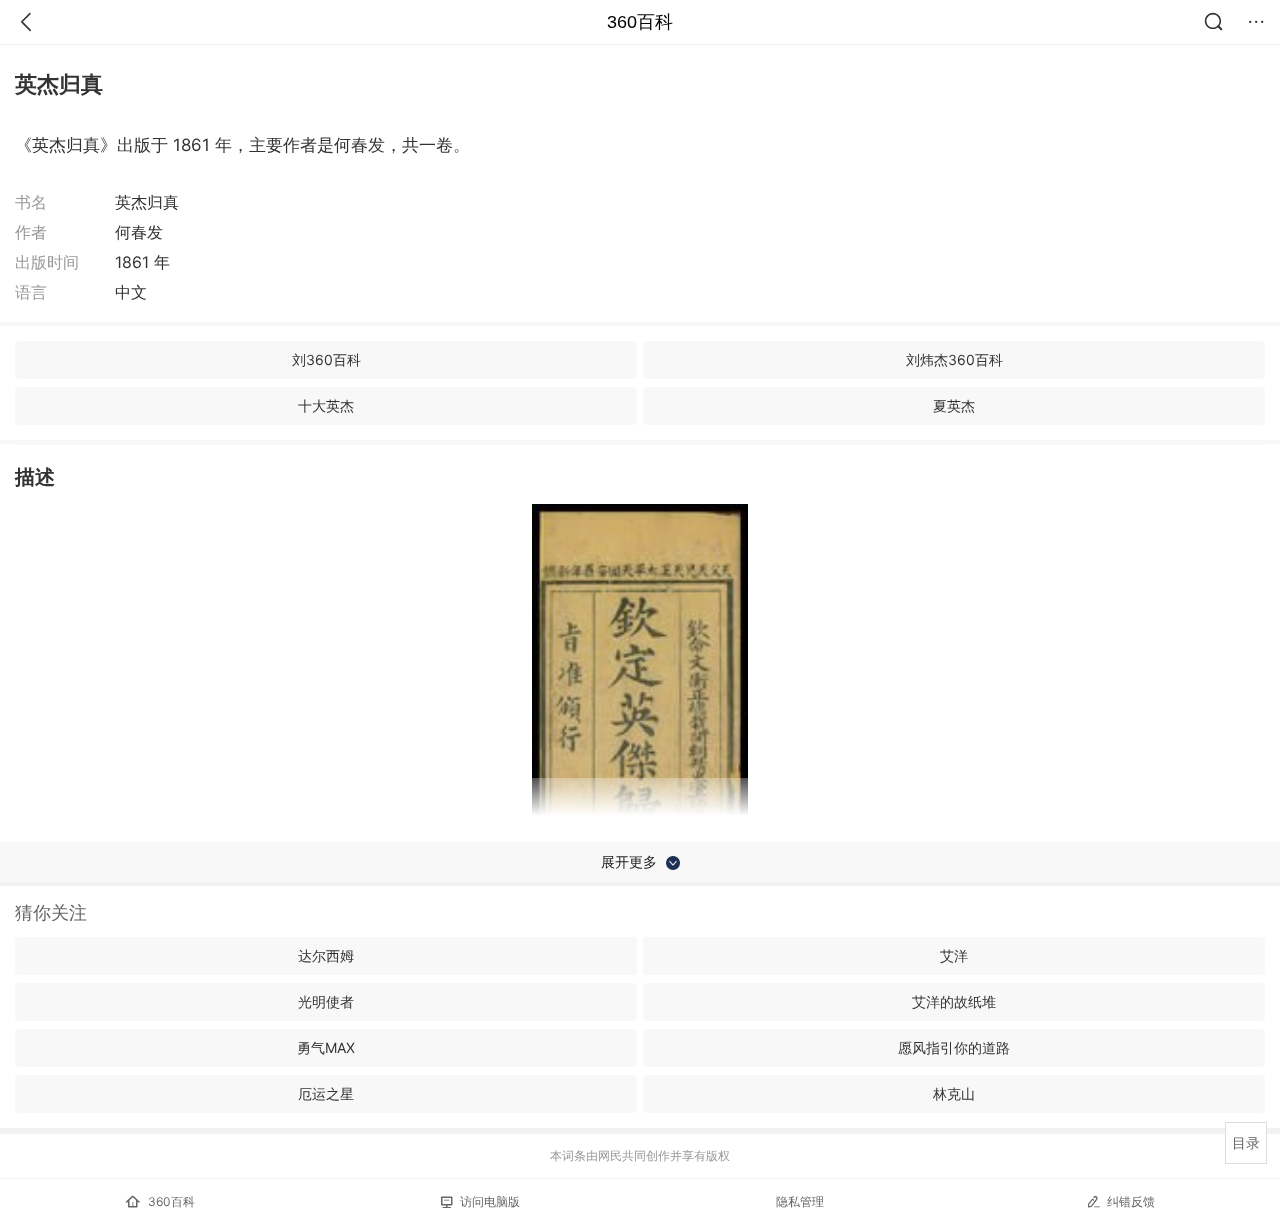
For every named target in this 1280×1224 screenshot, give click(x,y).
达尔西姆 (326, 955)
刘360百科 (326, 359)
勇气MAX (326, 1047)
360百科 (640, 22)
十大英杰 (326, 405)
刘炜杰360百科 (954, 359)
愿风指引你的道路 (954, 1047)
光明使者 (326, 1001)
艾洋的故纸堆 (954, 1001)
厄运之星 (326, 1093)
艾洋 (954, 955)
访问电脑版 (490, 1201)
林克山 (954, 1093)
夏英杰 (954, 405)
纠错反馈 (1131, 1201)
